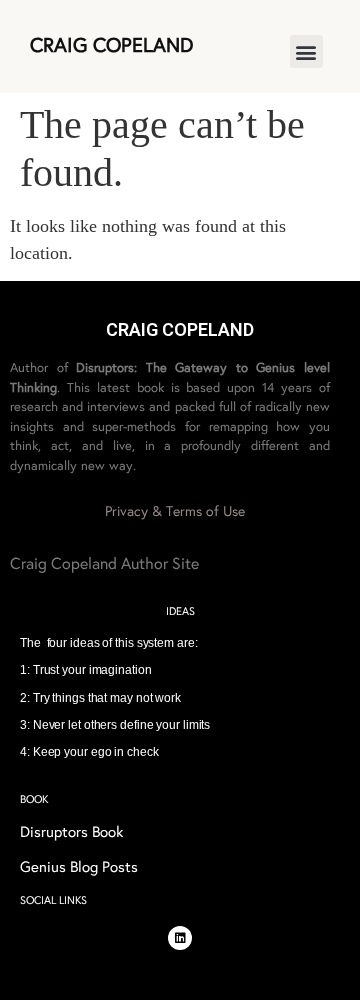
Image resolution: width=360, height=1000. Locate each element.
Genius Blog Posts (79, 867)
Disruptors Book (71, 832)
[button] (306, 51)
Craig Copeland (111, 45)
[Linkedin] (180, 938)
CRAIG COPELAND (180, 329)
